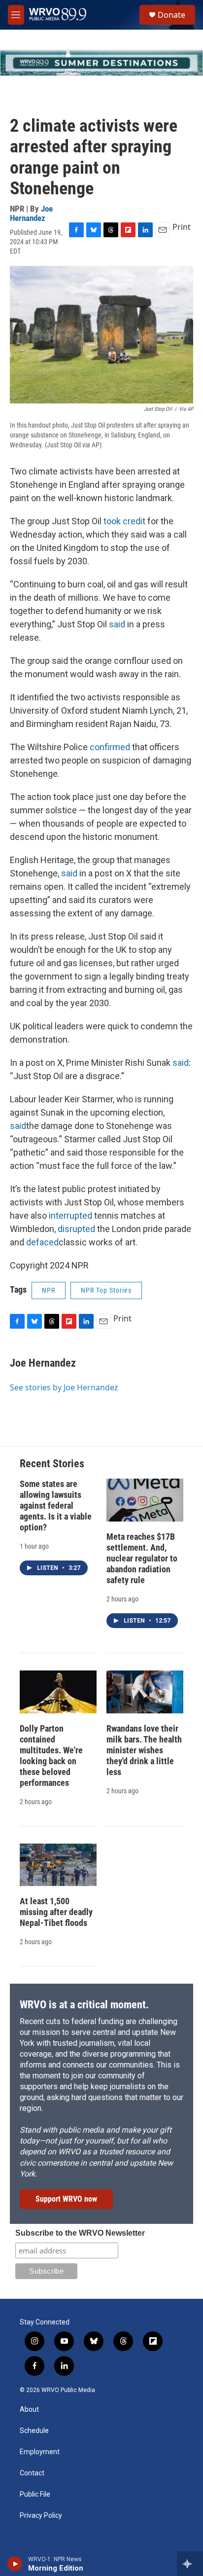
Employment (40, 2452)
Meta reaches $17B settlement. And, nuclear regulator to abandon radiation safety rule (142, 1558)
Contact (32, 2473)
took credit (124, 521)
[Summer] (101, 63)
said (117, 624)
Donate (171, 15)
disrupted (76, 1229)
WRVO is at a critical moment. (84, 2005)
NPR (49, 1290)
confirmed (110, 747)
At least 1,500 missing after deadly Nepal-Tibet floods (56, 1912)
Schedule (34, 2431)
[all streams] (190, 2564)
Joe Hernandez (31, 213)
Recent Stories (52, 1464)
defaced (42, 1242)
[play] (15, 2564)
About (29, 2410)
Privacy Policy (41, 2516)
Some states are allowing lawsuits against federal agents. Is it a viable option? (56, 1506)
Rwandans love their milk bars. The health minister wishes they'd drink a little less (144, 1750)
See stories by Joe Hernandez (64, 1387)
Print (182, 227)
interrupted (70, 1215)
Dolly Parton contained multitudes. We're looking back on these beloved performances (51, 1756)
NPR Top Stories (106, 1290)
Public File (35, 2494)
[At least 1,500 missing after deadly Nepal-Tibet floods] (58, 1865)
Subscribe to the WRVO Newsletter (80, 2233)
